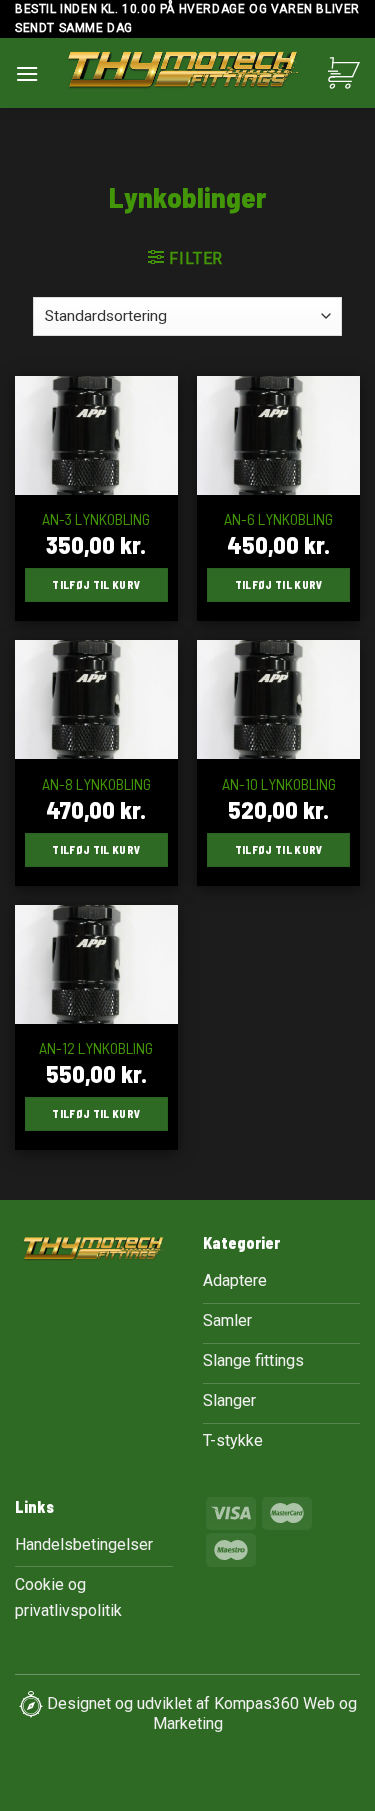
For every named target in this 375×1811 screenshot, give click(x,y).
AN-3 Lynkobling (96, 518)
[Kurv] (344, 73)
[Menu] (27, 73)
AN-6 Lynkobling (278, 518)
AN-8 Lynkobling (96, 783)
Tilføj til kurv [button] (96, 584)
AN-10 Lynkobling (279, 783)
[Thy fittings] (183, 73)
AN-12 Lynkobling (96, 1047)
